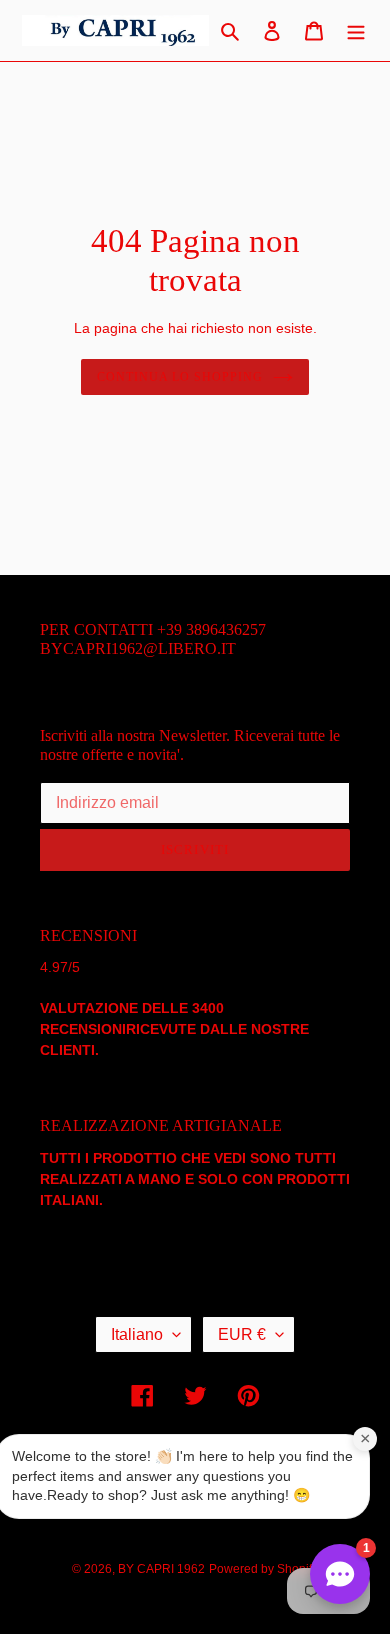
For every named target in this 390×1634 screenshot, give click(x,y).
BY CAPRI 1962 (161, 1569)
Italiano (137, 1334)
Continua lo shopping (179, 377)
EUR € (242, 1334)
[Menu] (356, 30)
